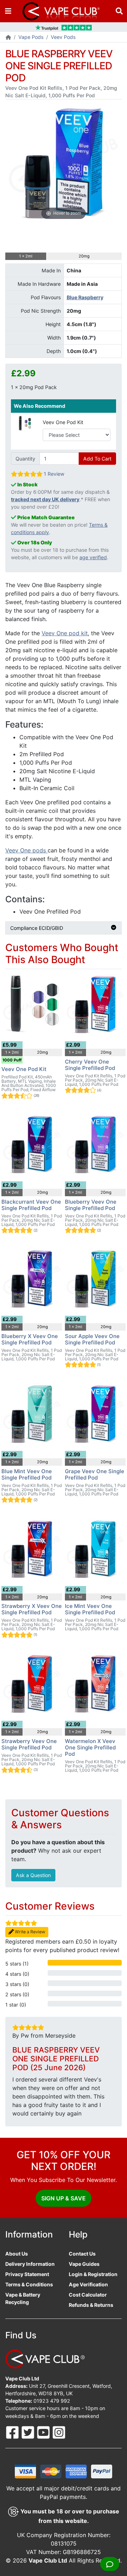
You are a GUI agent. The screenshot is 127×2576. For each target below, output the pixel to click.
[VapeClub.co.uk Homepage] (8, 38)
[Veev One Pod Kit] (24, 422)
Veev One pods (26, 850)
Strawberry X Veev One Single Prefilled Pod (32, 1609)
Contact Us (82, 2254)
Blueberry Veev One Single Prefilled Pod (91, 1205)
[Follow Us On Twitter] (29, 2432)
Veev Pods (63, 37)
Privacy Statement (27, 2274)
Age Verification (88, 2284)
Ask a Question (33, 1875)
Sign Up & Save (64, 2198)
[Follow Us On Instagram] (59, 2432)
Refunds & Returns (91, 2305)
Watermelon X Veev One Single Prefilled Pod (90, 1747)
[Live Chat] (110, 2564)
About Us (17, 2254)
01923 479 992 (52, 2401)
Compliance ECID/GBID (37, 928)
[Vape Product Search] (119, 11)
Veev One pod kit (65, 633)
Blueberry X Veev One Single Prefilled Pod (30, 1339)
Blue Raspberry (85, 297)
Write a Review (29, 1932)
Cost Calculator (88, 2295)
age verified (93, 557)
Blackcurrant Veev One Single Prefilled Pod (31, 1205)
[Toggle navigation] (8, 11)
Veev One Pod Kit (63, 422)
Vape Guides (84, 2264)
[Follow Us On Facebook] (13, 2432)
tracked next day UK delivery (45, 499)
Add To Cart (97, 459)
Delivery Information (30, 2264)
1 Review (54, 474)
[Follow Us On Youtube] (44, 2432)
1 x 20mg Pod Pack (34, 387)
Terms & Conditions (29, 2284)
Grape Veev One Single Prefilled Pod (95, 1474)
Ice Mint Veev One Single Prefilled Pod (90, 1609)
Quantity (25, 459)
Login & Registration (93, 2274)
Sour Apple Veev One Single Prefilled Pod (92, 1339)
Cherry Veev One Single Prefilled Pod (90, 1065)
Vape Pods (31, 37)
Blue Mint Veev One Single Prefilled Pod (27, 1474)
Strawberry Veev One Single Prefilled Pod (29, 1744)
